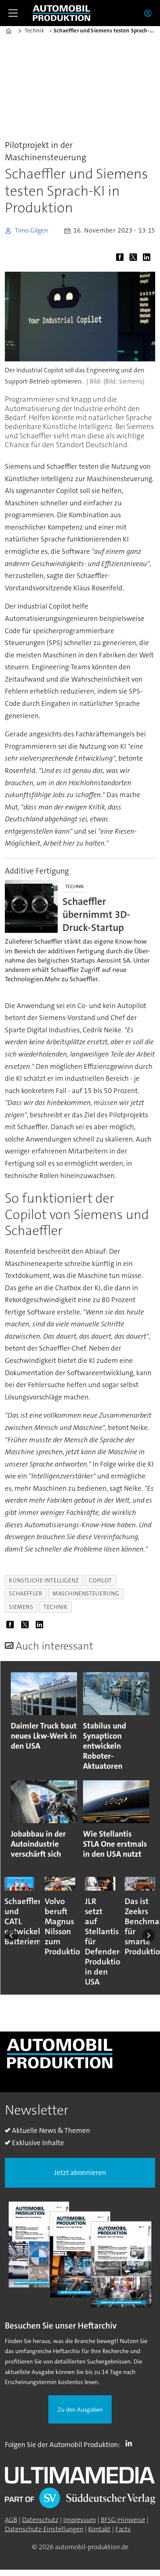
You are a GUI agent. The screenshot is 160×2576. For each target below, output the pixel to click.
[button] (11, 1936)
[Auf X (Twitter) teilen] (135, 258)
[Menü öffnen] (13, 13)
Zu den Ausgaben (80, 2410)
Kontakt (99, 2529)
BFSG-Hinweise (123, 2520)
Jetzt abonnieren (80, 2173)
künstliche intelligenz (44, 1581)
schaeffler (25, 1594)
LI (131, 2443)
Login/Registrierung (150, 13)
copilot (100, 1581)
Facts (123, 2529)
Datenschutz (40, 2520)
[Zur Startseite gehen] (61, 13)
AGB (11, 2520)
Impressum (80, 2520)
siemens (21, 1607)
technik (55, 1607)
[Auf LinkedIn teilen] (148, 258)
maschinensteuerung (86, 1594)
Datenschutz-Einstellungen (44, 2529)
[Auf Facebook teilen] (122, 258)
